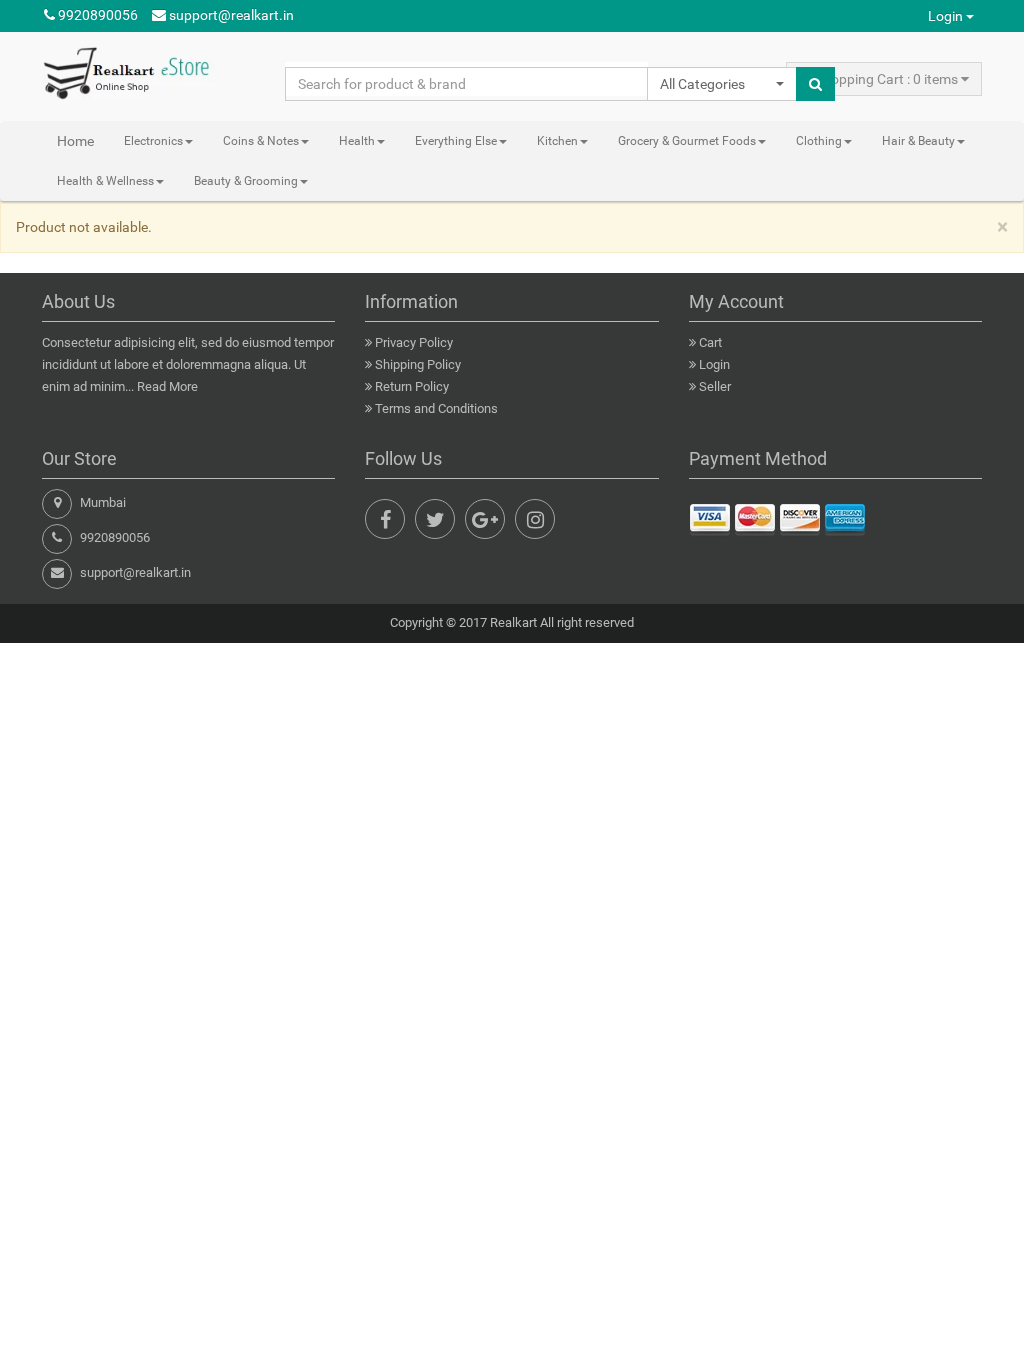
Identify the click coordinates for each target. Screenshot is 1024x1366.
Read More (167, 386)
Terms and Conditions (436, 408)
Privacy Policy (414, 342)
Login (947, 16)
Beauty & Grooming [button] (246, 181)
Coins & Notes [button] (261, 141)
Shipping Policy (418, 364)
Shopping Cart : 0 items (886, 79)
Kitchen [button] (557, 141)
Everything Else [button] (456, 141)
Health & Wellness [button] (105, 181)
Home (75, 141)
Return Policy (412, 386)
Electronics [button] (153, 141)
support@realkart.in (230, 15)
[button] (722, 84)
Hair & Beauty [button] (918, 141)
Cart (710, 342)
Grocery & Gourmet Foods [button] (687, 141)
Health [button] (357, 141)
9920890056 (96, 15)
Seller (715, 386)
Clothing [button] (819, 141)
